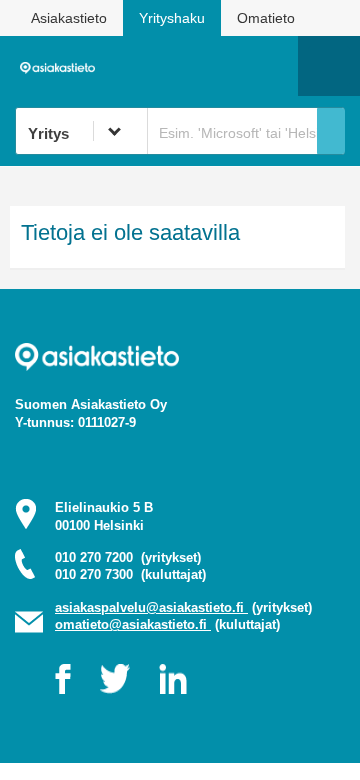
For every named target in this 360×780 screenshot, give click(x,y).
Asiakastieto (69, 18)
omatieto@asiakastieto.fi (133, 624)
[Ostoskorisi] (180, 66)
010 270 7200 (128, 557)
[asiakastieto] (61, 66)
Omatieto (266, 18)
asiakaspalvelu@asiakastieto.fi (151, 607)
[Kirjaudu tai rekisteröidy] (273, 66)
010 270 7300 (130, 574)
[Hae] (331, 131)
